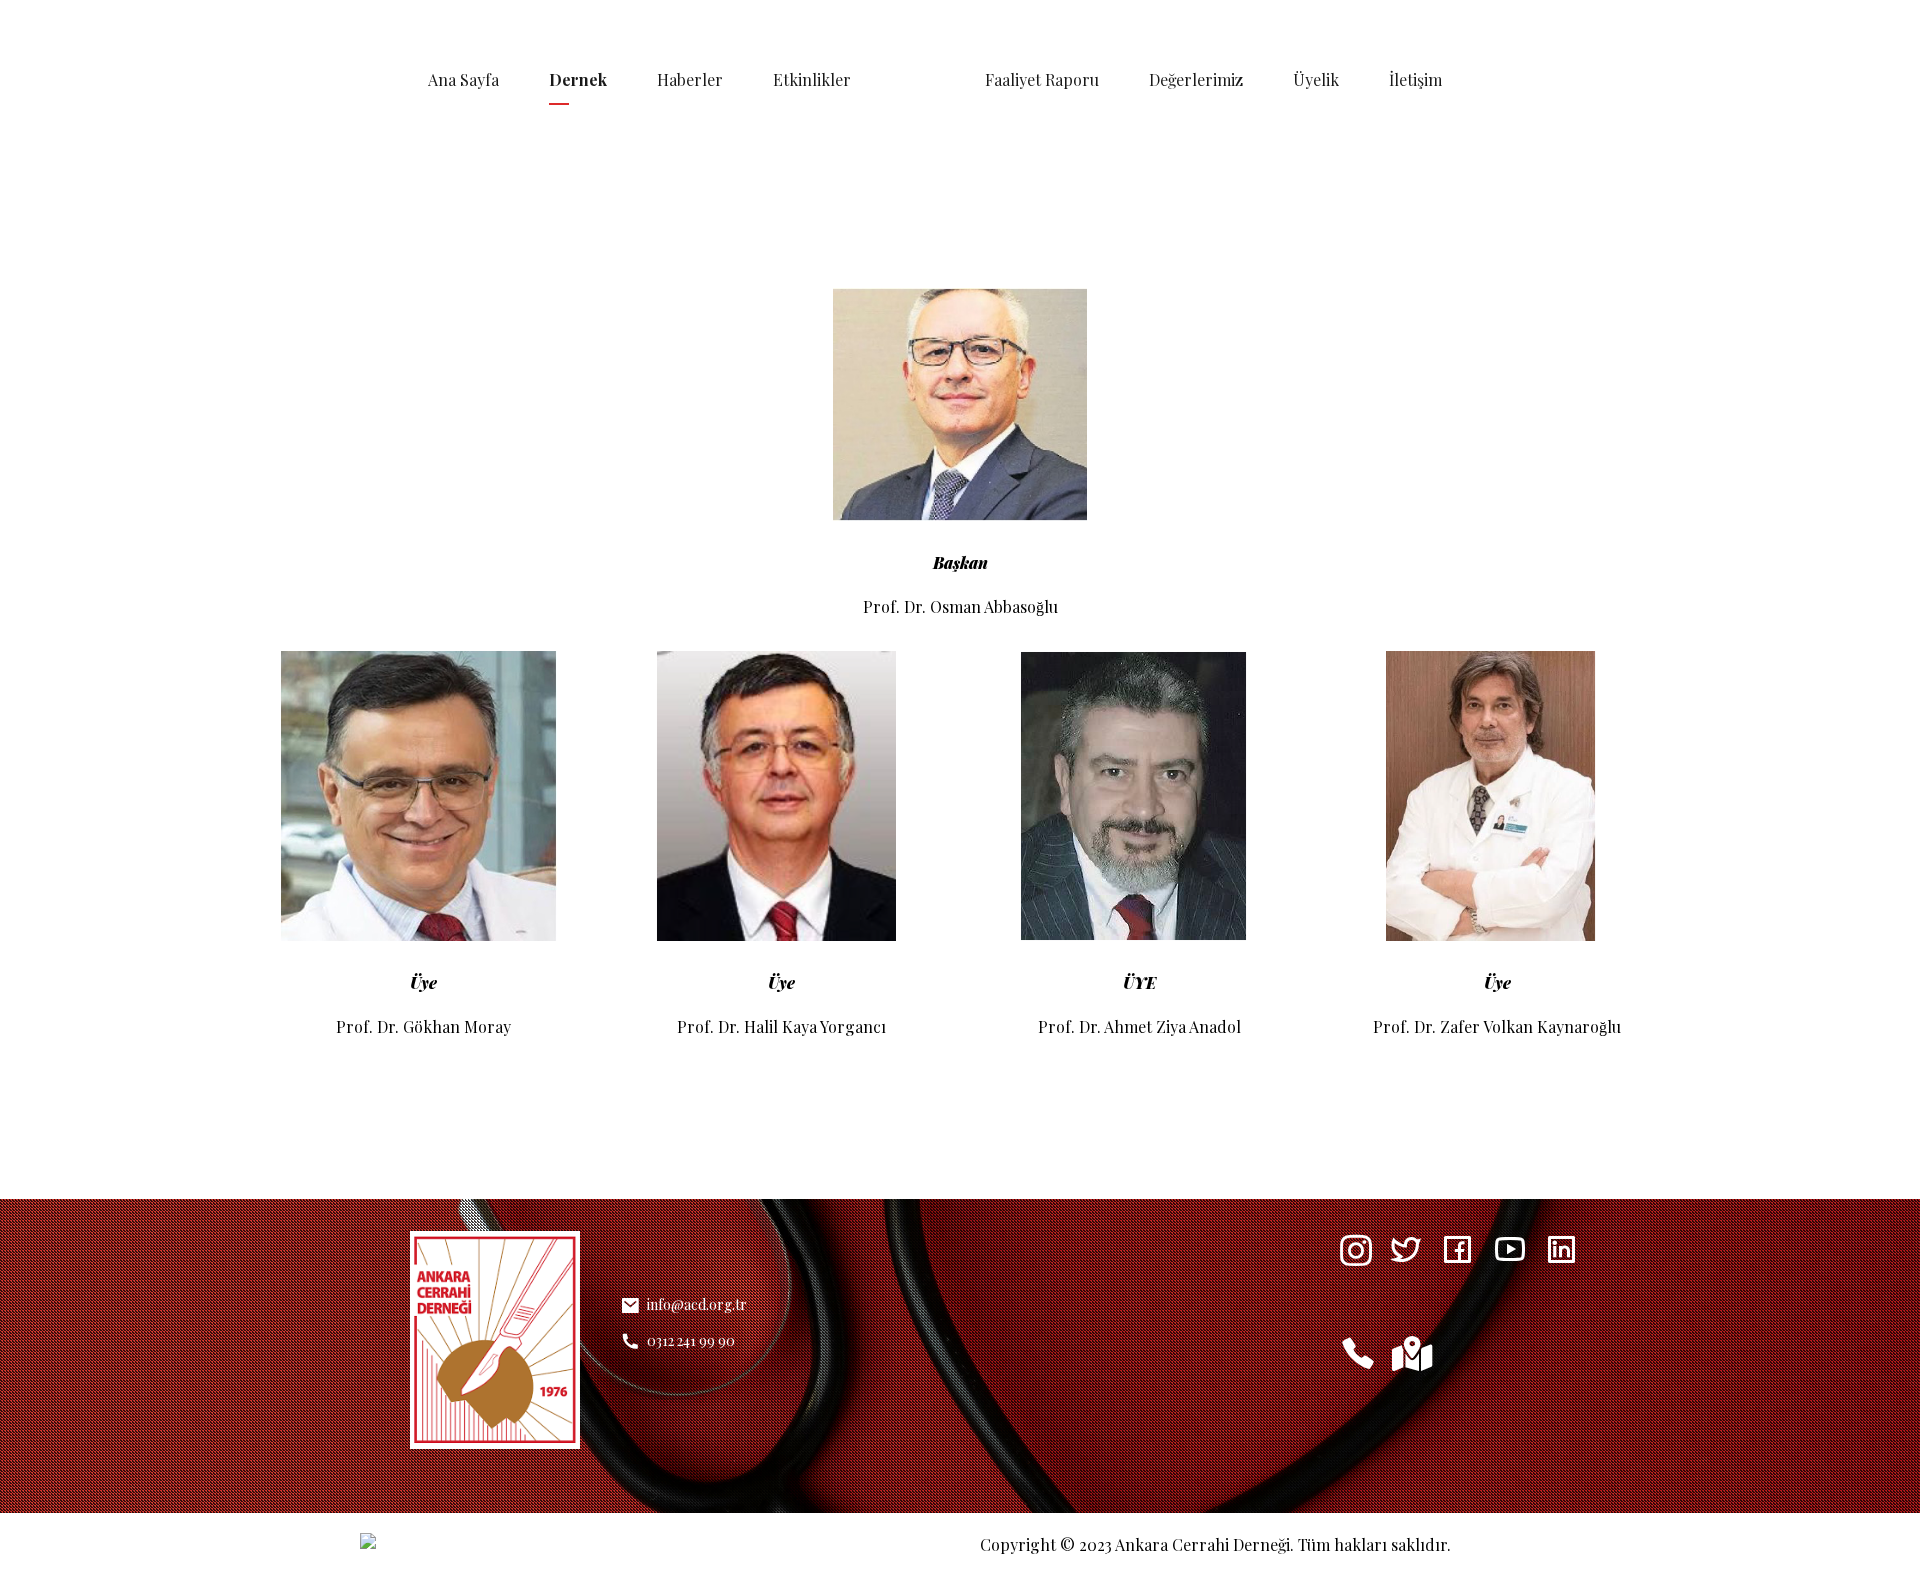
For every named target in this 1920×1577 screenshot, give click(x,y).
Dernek (578, 79)
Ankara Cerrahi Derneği (1202, 1544)
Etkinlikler (812, 79)
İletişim (1415, 79)
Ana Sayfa (463, 79)
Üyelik (1316, 79)
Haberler (690, 79)
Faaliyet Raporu (1042, 79)
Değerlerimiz (1196, 79)
